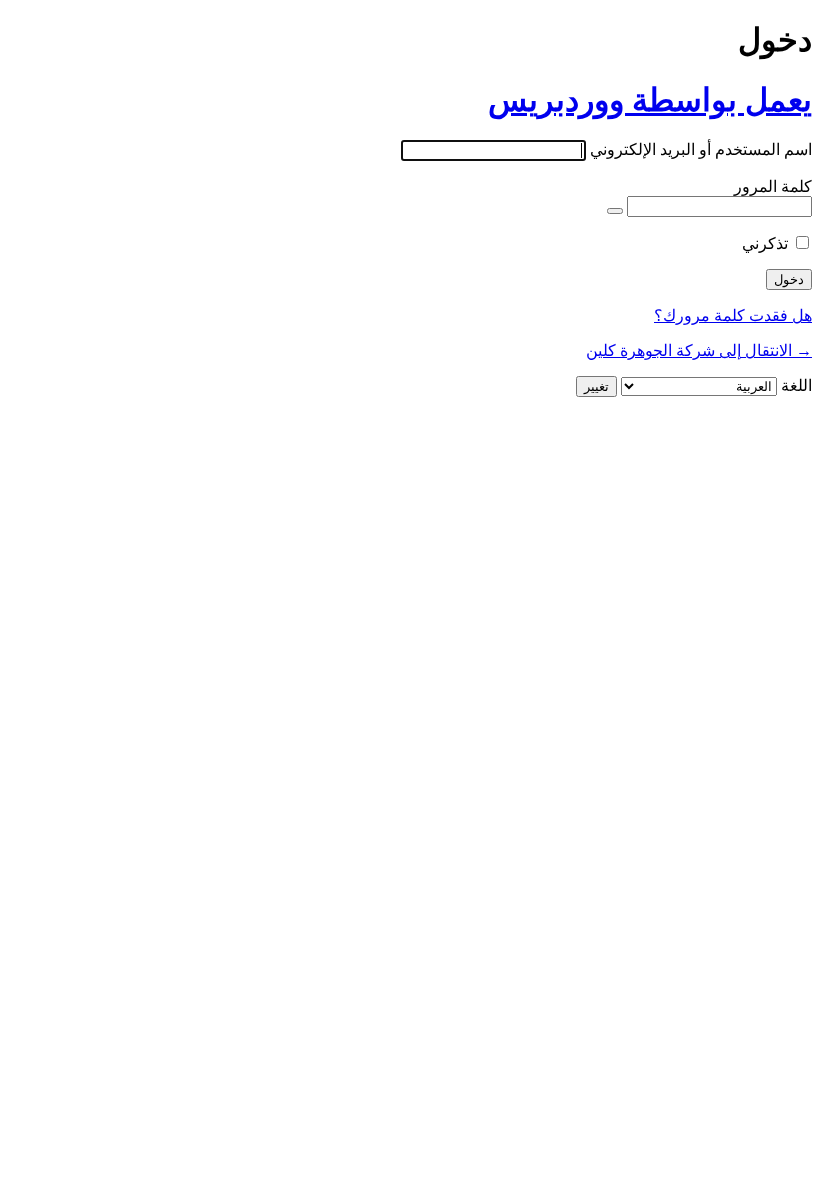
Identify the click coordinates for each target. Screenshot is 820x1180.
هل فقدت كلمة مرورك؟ (733, 315)
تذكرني (765, 243)
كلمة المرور (773, 186)
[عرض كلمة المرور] (615, 211)
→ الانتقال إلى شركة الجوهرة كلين (699, 350)
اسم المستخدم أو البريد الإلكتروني (701, 149)
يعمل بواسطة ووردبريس (650, 100)
